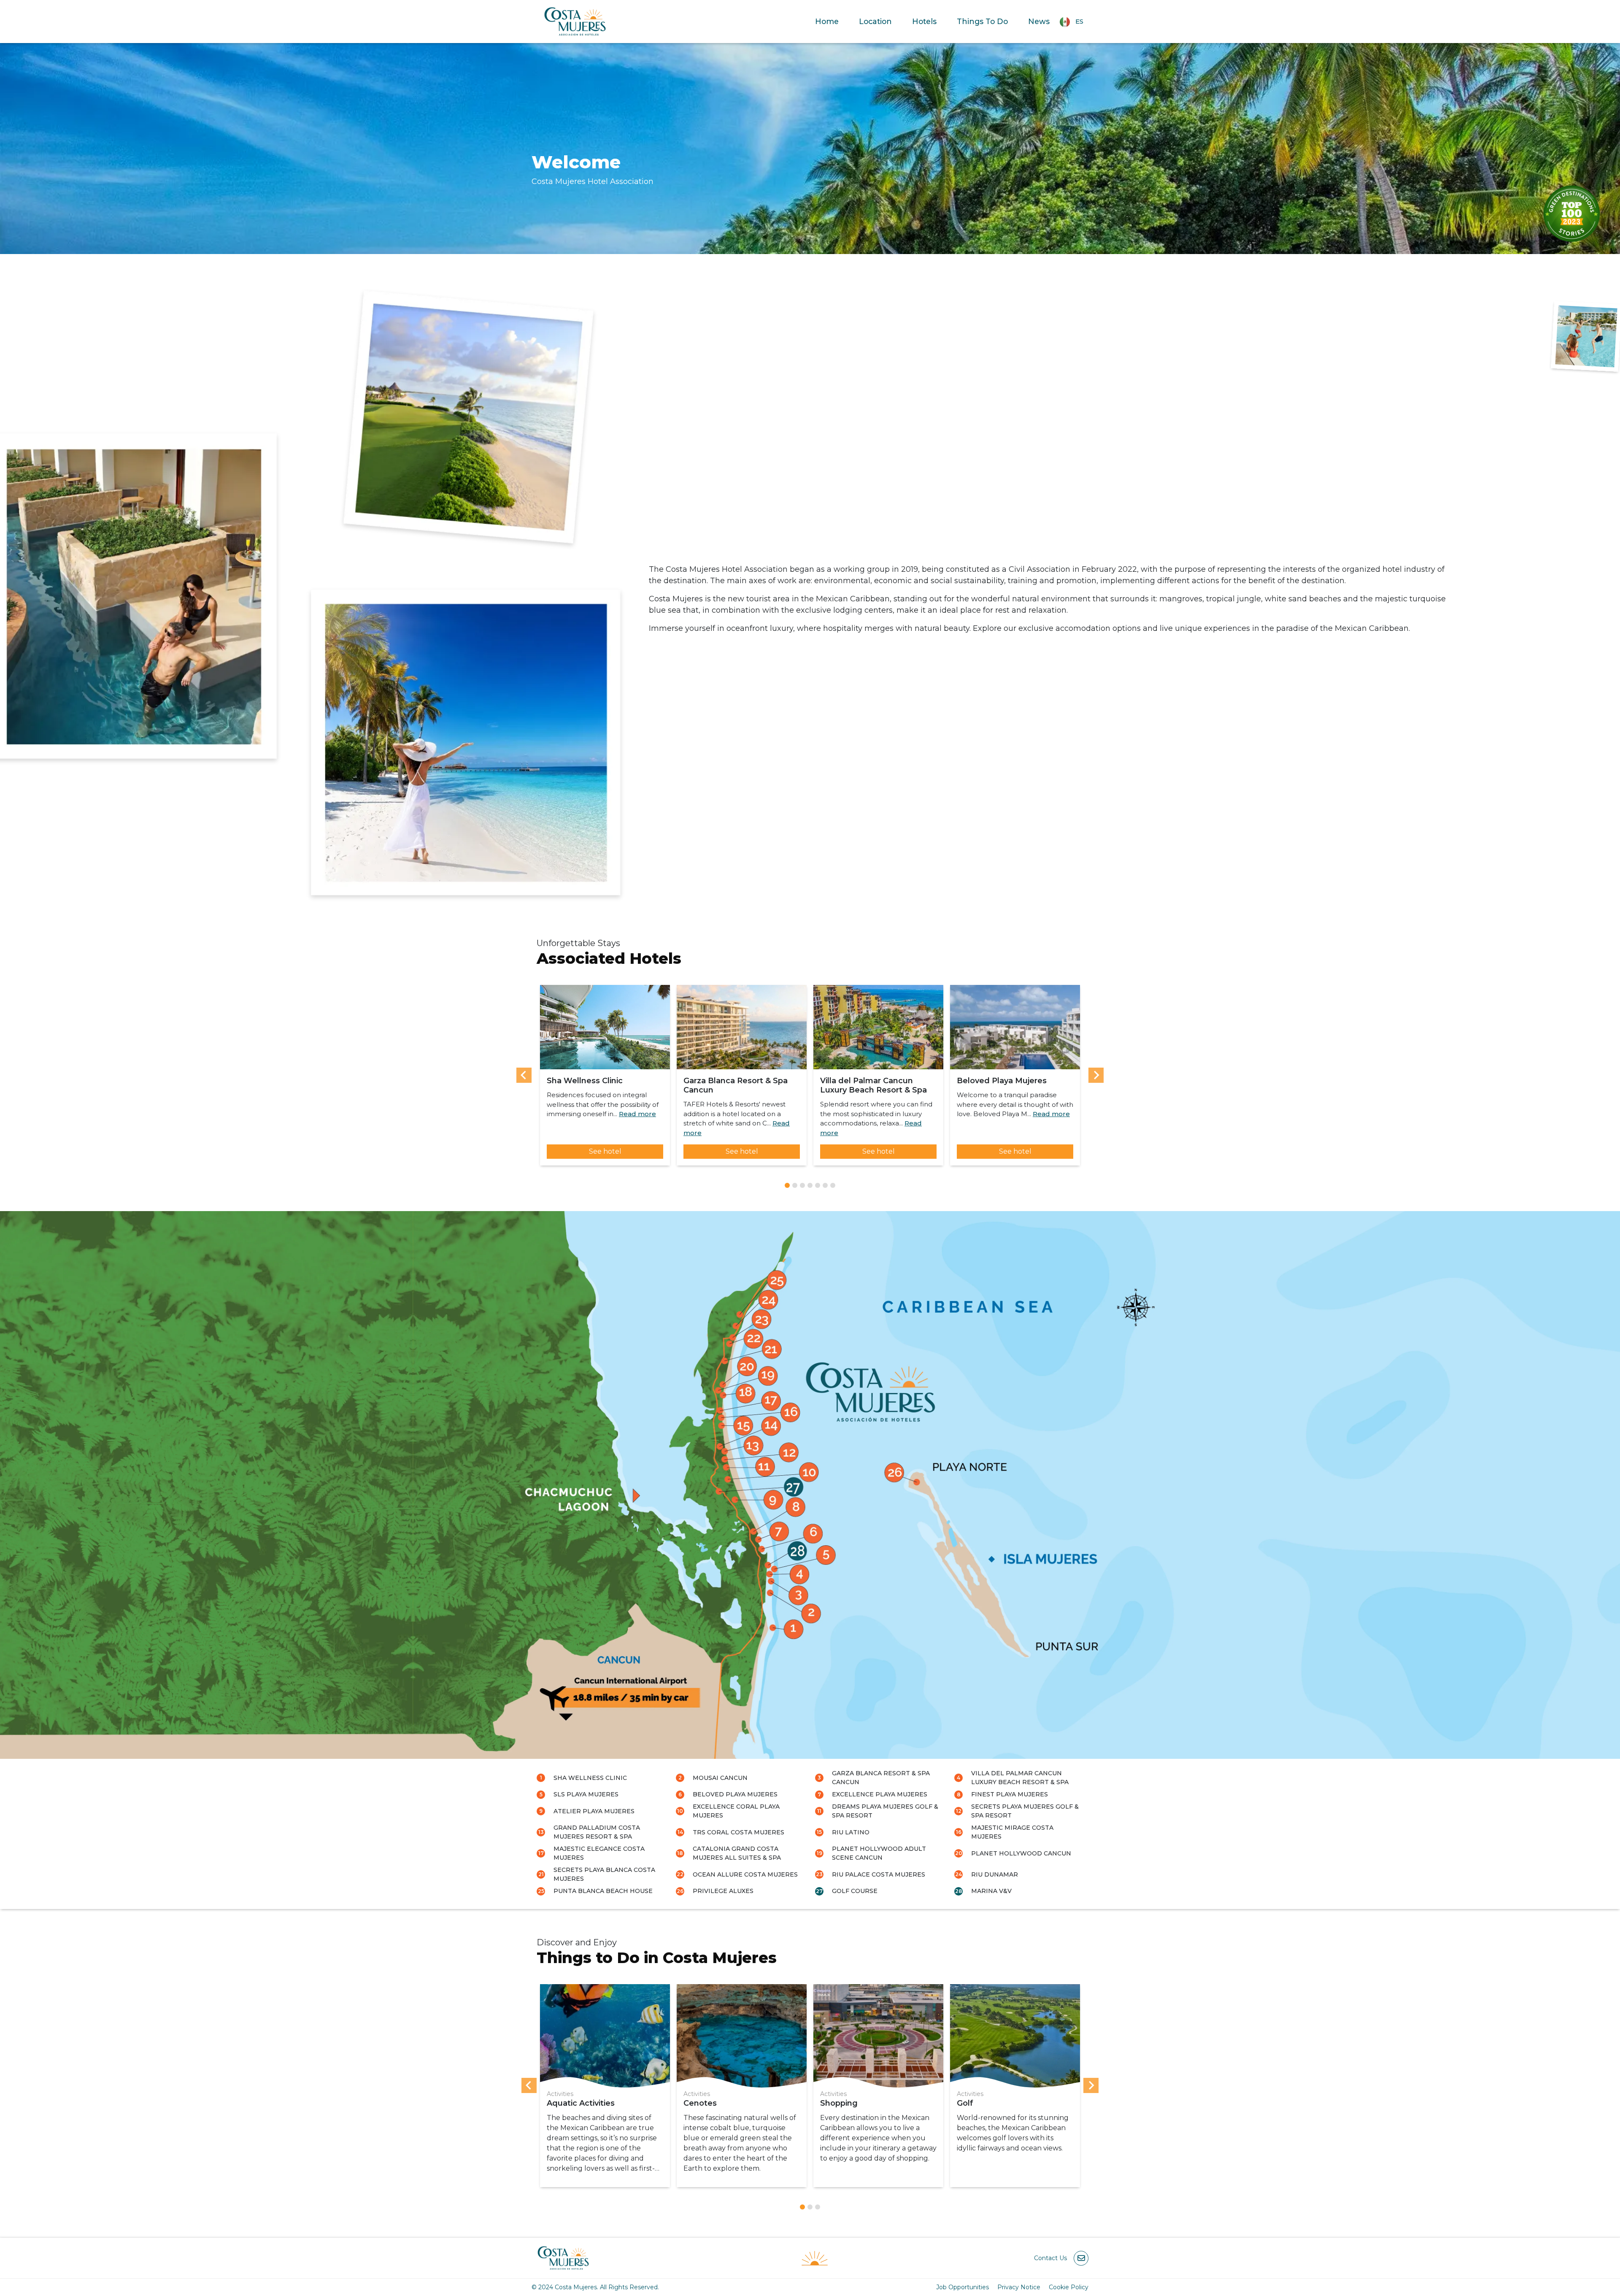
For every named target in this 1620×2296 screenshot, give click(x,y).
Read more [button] (637, 1114)
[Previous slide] (524, 1075)
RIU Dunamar (995, 1874)
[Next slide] (1096, 1075)
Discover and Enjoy (577, 1942)
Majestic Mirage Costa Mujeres (1012, 1832)
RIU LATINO (851, 1832)
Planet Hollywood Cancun (1021, 1853)
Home (827, 21)
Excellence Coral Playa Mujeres (736, 1811)
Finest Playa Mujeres (1010, 1794)
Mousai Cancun (720, 1778)
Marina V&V (991, 1891)
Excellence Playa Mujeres (880, 1794)
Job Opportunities (963, 2287)
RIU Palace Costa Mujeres (879, 1874)
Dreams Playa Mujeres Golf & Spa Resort (885, 1811)
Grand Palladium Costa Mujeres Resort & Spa (597, 1832)
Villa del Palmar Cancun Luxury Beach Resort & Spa (1020, 1778)
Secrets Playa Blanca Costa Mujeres (604, 1874)
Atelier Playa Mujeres (594, 1811)
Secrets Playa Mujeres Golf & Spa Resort (1025, 1811)
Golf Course (855, 1891)
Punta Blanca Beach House (603, 1891)
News (1039, 21)
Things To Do (982, 21)
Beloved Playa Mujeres (735, 1794)
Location (875, 21)
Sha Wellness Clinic (590, 1778)
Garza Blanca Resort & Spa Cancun (881, 1778)
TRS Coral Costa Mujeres (738, 1832)
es (1079, 21)
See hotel (605, 1151)
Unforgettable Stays (578, 943)
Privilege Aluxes (723, 1891)
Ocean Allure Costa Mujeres (745, 1874)
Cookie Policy (1069, 2287)
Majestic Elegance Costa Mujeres (599, 1853)
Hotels (924, 21)
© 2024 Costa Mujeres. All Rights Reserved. (595, 2287)
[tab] (787, 1185)
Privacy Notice (1019, 2287)
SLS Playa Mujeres (586, 1794)
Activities (560, 2094)
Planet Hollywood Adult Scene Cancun (879, 1853)
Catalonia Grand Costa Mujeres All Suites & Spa (737, 1853)
